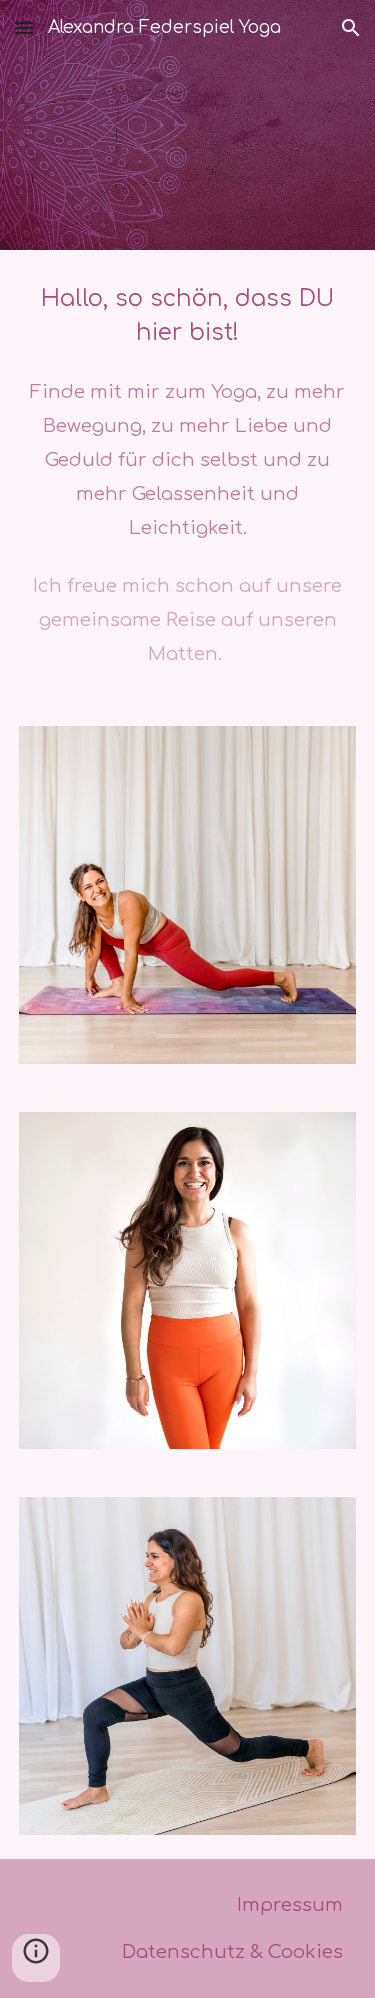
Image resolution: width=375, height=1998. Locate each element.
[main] (188, 476)
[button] (24, 27)
